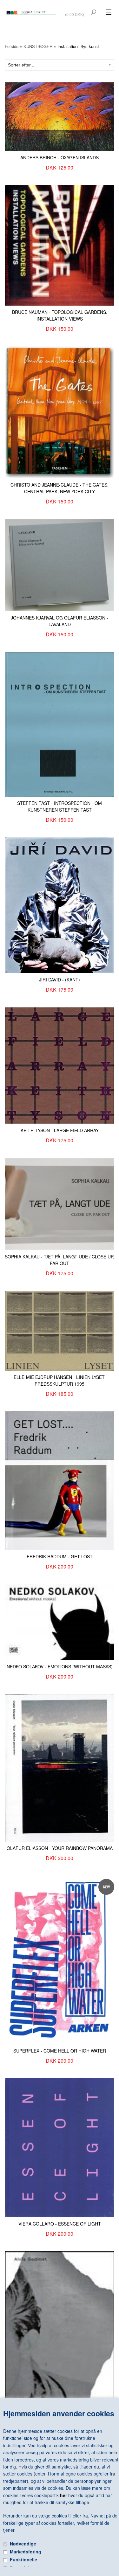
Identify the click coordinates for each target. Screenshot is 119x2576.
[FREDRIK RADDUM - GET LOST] (60, 1480)
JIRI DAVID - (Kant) (60, 980)
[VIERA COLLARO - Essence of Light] (60, 2147)
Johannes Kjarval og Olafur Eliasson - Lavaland (60, 621)
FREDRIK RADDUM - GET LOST (60, 1556)
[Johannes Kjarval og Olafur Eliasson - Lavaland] (60, 564)
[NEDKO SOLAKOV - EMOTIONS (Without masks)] (60, 1621)
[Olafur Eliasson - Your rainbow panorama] (60, 1767)
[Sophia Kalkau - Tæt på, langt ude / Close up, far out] (60, 1203)
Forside (12, 46)
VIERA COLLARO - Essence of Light (60, 2224)
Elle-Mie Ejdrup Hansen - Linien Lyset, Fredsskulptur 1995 (60, 1380)
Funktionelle (23, 2559)
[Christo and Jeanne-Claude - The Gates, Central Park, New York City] (60, 412)
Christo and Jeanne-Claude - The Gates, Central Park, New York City (60, 488)
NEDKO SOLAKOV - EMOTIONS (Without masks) (60, 1666)
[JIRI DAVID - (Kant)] (60, 904)
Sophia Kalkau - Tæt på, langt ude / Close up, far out (60, 1260)
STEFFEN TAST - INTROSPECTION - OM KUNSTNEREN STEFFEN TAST (60, 806)
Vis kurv (75, 10)
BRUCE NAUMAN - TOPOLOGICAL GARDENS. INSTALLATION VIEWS (60, 315)
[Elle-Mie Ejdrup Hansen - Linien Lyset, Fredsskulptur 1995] (60, 1330)
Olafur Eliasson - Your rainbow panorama (60, 1848)
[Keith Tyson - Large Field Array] (60, 1065)
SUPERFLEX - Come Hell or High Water (60, 2051)
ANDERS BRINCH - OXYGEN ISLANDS (60, 157)
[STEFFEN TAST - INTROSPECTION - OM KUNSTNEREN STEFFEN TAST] (60, 724)
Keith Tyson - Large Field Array (60, 1130)
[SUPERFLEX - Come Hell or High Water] (60, 1959)
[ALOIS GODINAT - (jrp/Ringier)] (60, 2328)
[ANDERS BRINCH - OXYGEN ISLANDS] (60, 116)
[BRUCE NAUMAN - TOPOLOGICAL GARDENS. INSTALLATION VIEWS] (60, 245)
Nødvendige (23, 2544)
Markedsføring (26, 2552)
